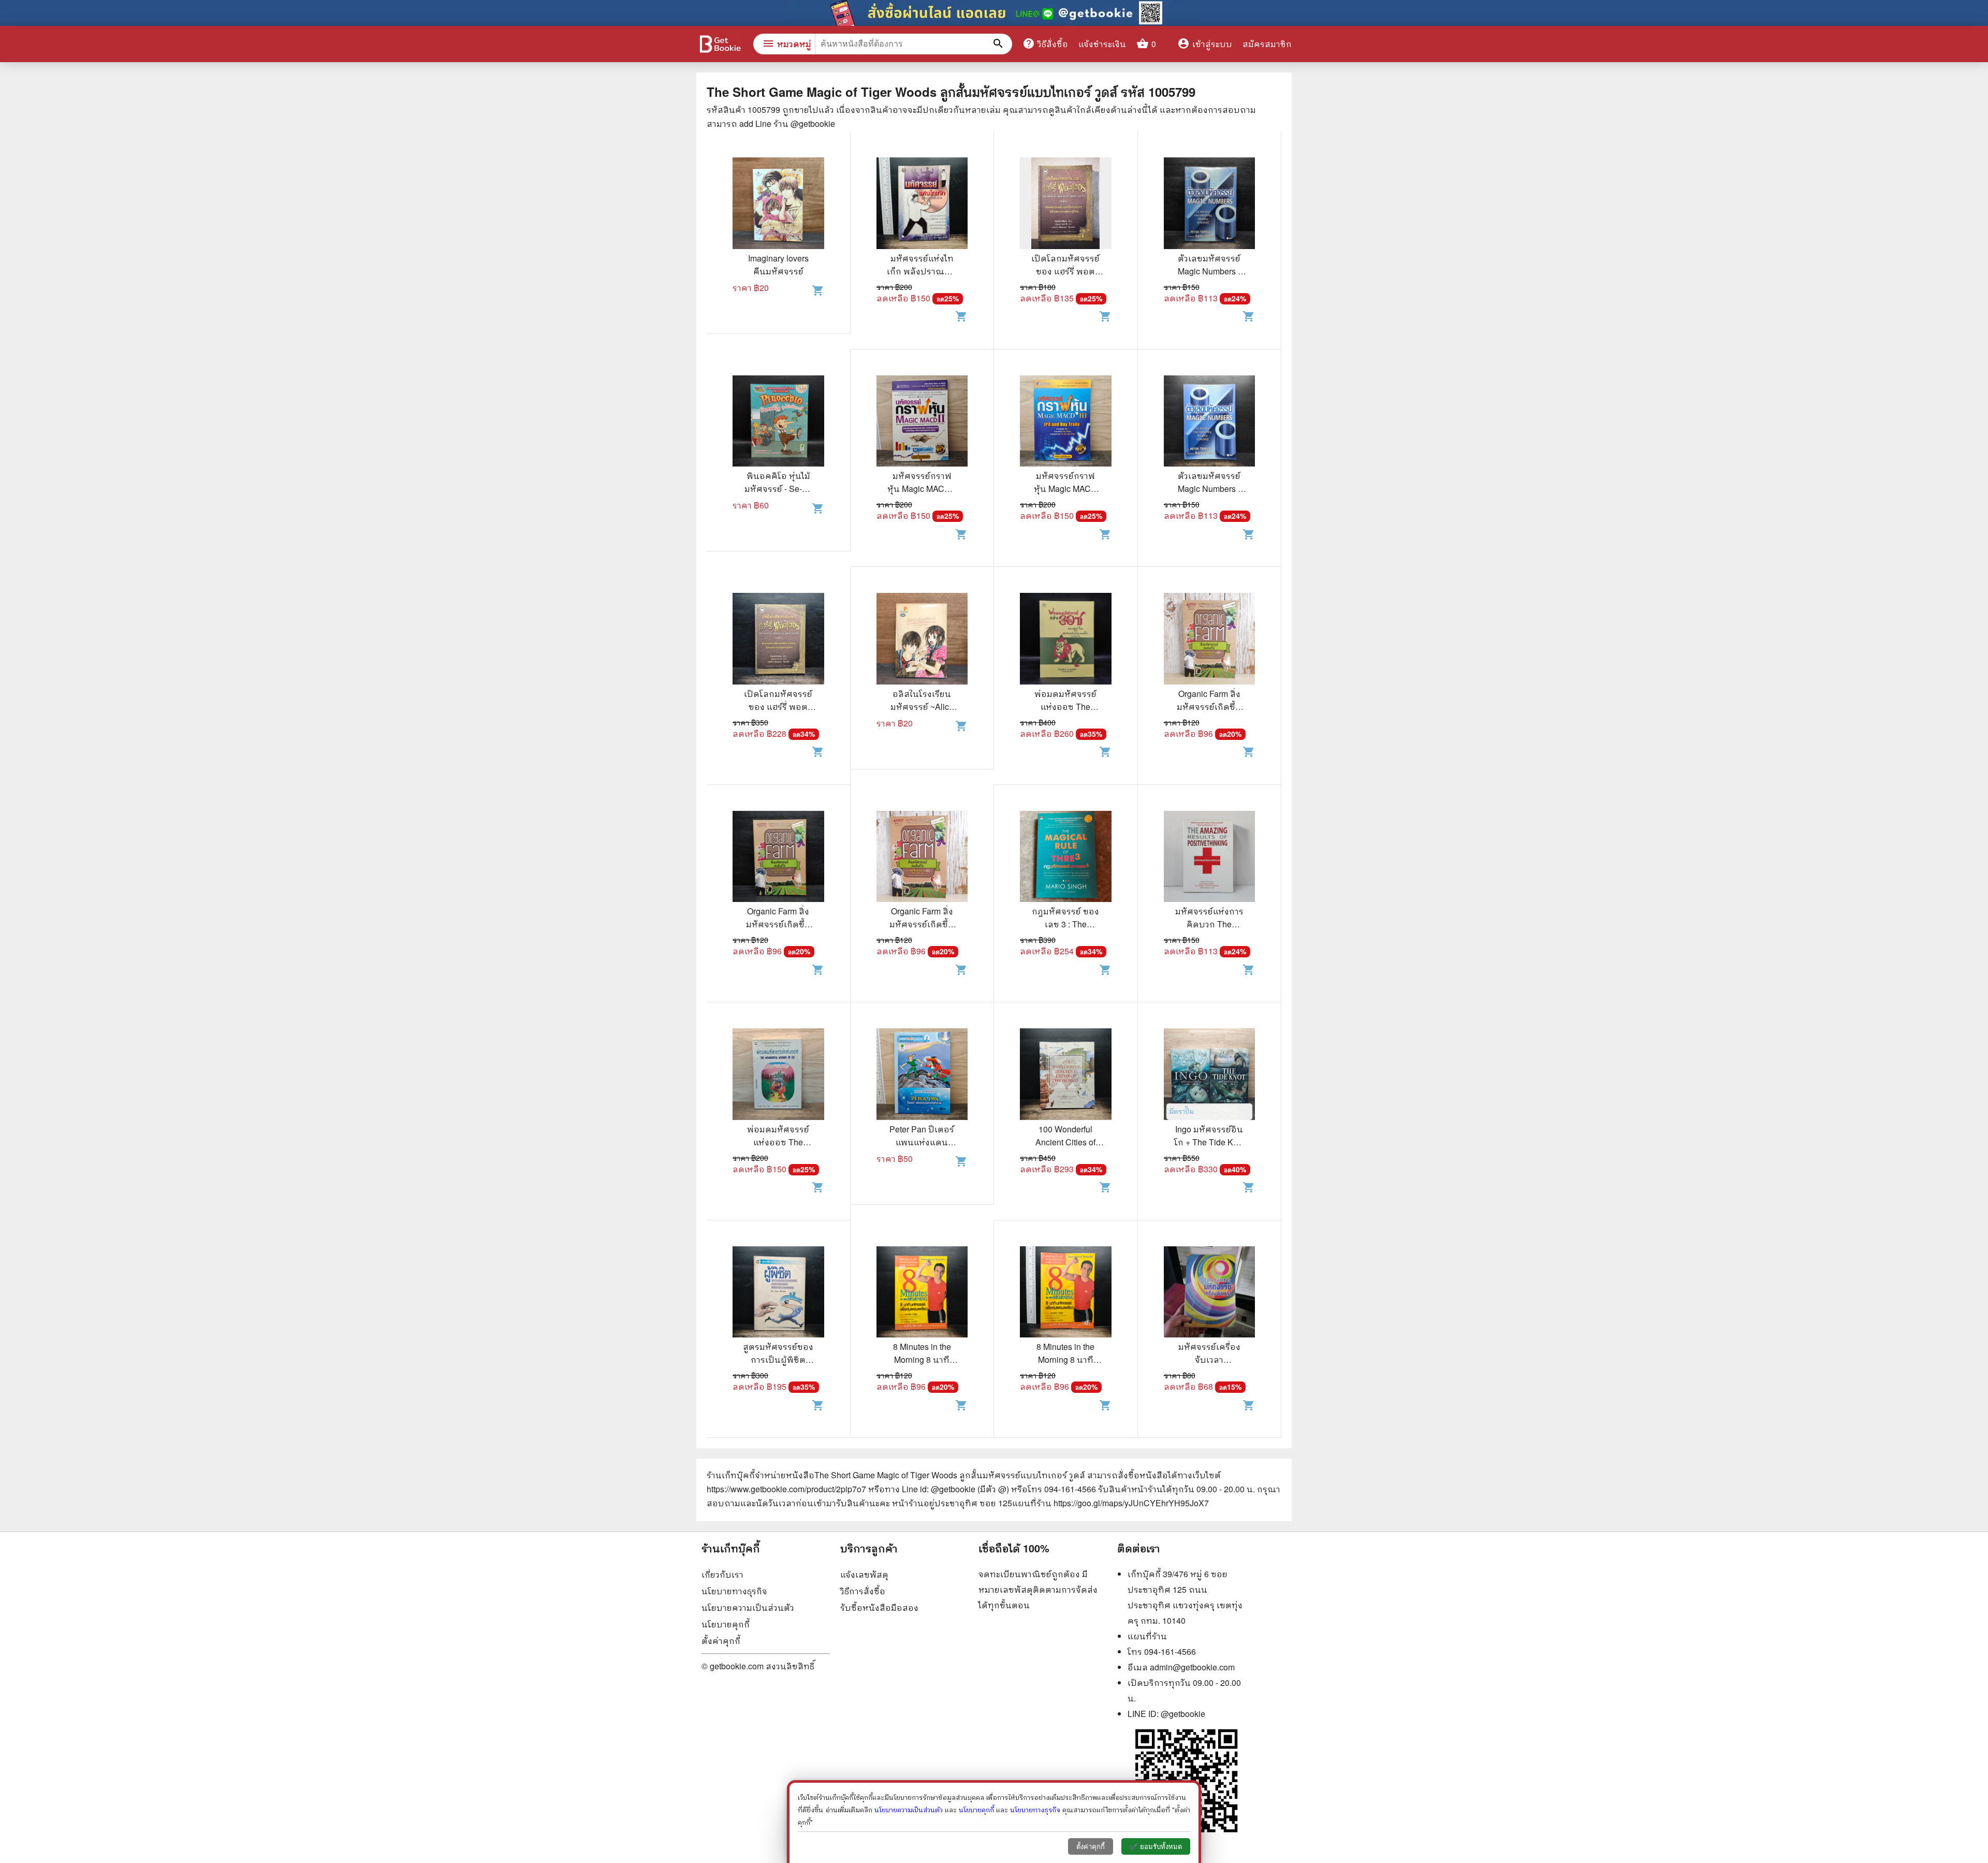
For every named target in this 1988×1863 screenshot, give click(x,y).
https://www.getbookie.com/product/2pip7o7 (786, 1489)
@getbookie (1183, 1714)
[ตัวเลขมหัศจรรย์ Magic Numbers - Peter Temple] (1210, 205)
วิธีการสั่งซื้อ (863, 1591)
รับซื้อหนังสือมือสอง (879, 1607)
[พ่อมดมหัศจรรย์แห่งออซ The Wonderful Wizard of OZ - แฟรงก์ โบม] (778, 1075)
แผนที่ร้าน (1147, 1636)
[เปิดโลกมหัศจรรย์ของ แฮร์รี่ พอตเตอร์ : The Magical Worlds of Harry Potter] (1066, 205)
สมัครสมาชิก (1267, 44)
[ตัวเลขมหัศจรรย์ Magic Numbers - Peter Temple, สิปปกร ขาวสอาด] (1210, 423)
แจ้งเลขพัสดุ (864, 1574)
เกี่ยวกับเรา (722, 1574)
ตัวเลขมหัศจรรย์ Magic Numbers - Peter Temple (1209, 271)
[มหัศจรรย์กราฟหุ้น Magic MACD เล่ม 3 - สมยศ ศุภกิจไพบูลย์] (1066, 423)
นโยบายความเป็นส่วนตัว (748, 1607)
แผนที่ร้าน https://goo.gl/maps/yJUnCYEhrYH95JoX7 (1110, 1503)
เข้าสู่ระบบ (1205, 44)
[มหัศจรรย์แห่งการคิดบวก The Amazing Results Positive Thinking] (1210, 858)
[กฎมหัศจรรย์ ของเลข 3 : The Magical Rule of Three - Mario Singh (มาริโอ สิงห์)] (1066, 858)
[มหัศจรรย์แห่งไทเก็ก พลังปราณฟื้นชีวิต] (922, 205)
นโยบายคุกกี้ (726, 1624)
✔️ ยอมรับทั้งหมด (1156, 1847)
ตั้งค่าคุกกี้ (721, 1641)
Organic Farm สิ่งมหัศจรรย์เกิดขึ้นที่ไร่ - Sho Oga (1209, 707)
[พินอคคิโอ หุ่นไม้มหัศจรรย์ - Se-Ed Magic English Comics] (778, 423)
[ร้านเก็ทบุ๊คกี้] (720, 45)
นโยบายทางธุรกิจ (734, 1591)
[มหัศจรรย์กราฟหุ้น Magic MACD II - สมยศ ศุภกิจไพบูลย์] (922, 423)
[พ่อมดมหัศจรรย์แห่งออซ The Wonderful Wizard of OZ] (1066, 640)
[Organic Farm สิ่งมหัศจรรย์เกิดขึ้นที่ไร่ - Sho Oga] (1210, 640)
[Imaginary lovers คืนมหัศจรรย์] (778, 205)
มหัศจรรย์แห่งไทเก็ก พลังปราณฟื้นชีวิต (922, 271)
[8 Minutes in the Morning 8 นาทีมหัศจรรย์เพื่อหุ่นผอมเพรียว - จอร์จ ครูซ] (922, 1293)
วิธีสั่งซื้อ (1045, 43)
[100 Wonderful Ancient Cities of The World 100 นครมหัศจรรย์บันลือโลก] (1066, 1075)
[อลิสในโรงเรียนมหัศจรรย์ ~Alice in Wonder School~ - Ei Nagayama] (922, 640)
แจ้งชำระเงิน (1102, 44)
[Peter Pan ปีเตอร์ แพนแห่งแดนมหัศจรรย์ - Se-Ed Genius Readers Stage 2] (922, 1075)
